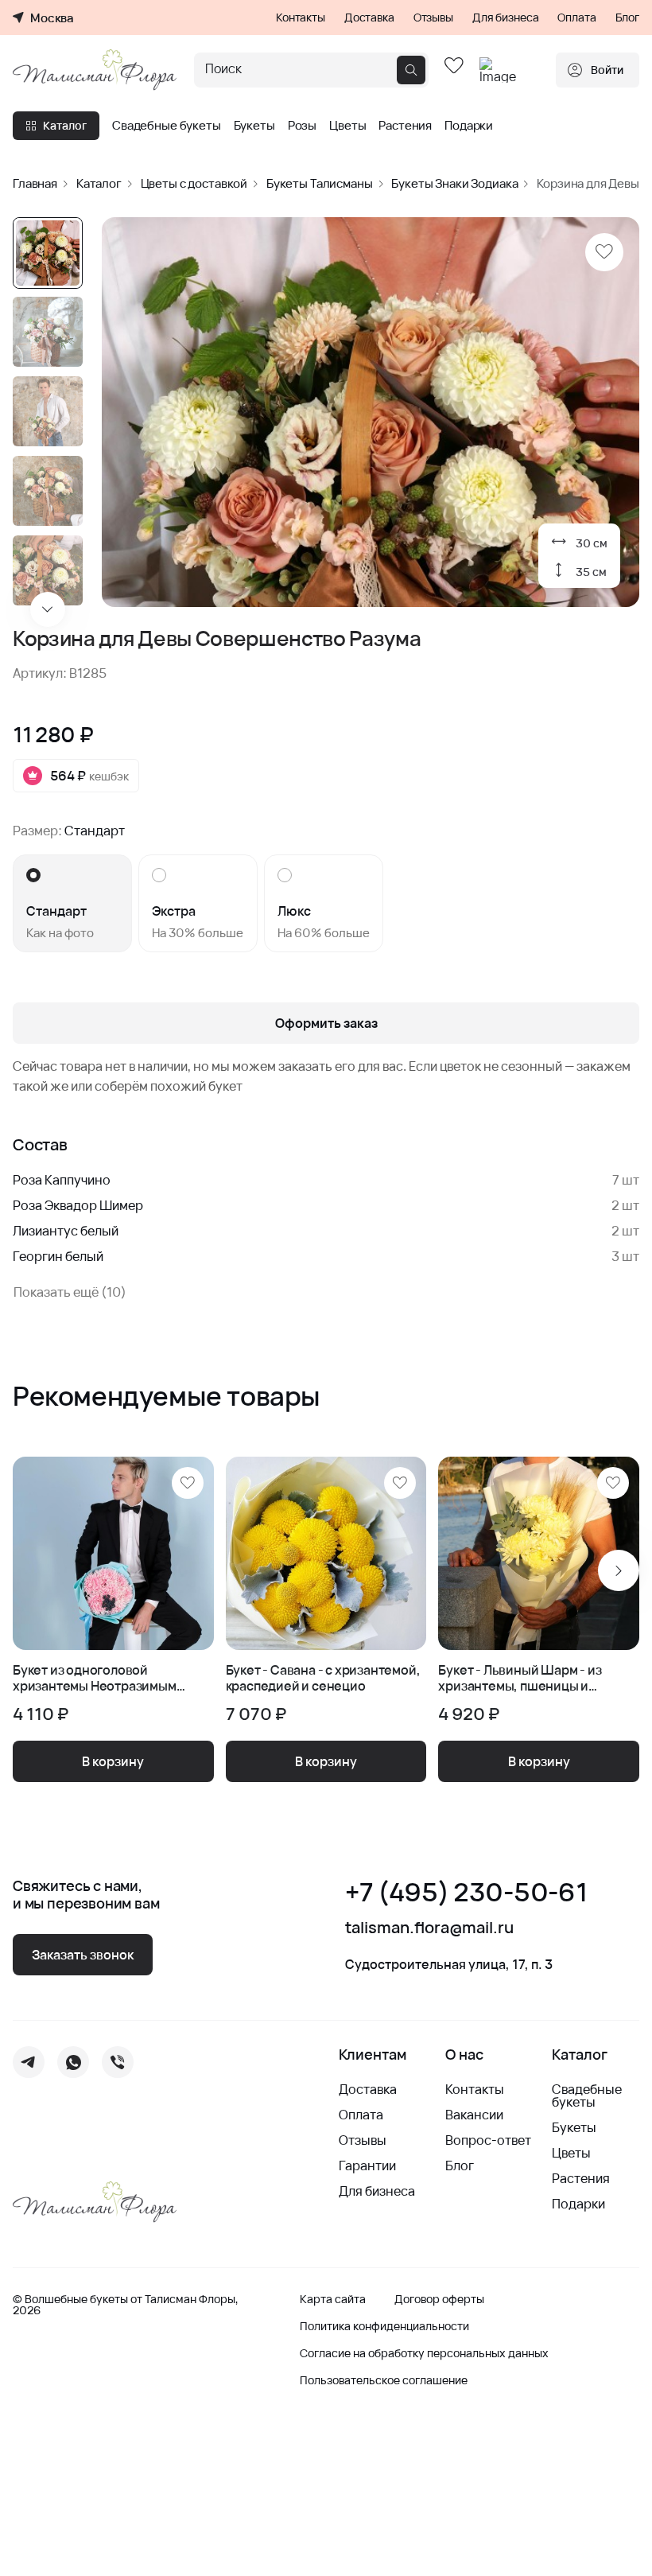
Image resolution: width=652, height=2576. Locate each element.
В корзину (113, 1761)
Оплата (576, 18)
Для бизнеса (505, 18)
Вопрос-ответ (488, 2140)
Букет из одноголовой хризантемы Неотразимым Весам (95, 1678)
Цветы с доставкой (194, 183)
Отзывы (433, 18)
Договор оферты (439, 2299)
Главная (35, 183)
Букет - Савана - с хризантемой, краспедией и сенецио (323, 1678)
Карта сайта (333, 2299)
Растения (405, 126)
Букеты (254, 126)
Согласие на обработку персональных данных (424, 2353)
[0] (454, 70)
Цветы (347, 126)
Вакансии (474, 2115)
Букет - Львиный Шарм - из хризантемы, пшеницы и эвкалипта (520, 1678)
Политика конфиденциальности (384, 2326)
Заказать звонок (83, 1955)
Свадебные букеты (167, 126)
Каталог (65, 125)
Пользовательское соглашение (384, 2380)
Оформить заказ (326, 1023)
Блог (627, 18)
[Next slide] (48, 609)
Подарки (469, 126)
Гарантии (367, 2165)
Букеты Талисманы (320, 183)
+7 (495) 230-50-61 (466, 1892)
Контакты (301, 18)
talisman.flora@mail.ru (429, 1928)
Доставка (369, 18)
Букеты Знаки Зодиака (454, 183)
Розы (302, 126)
